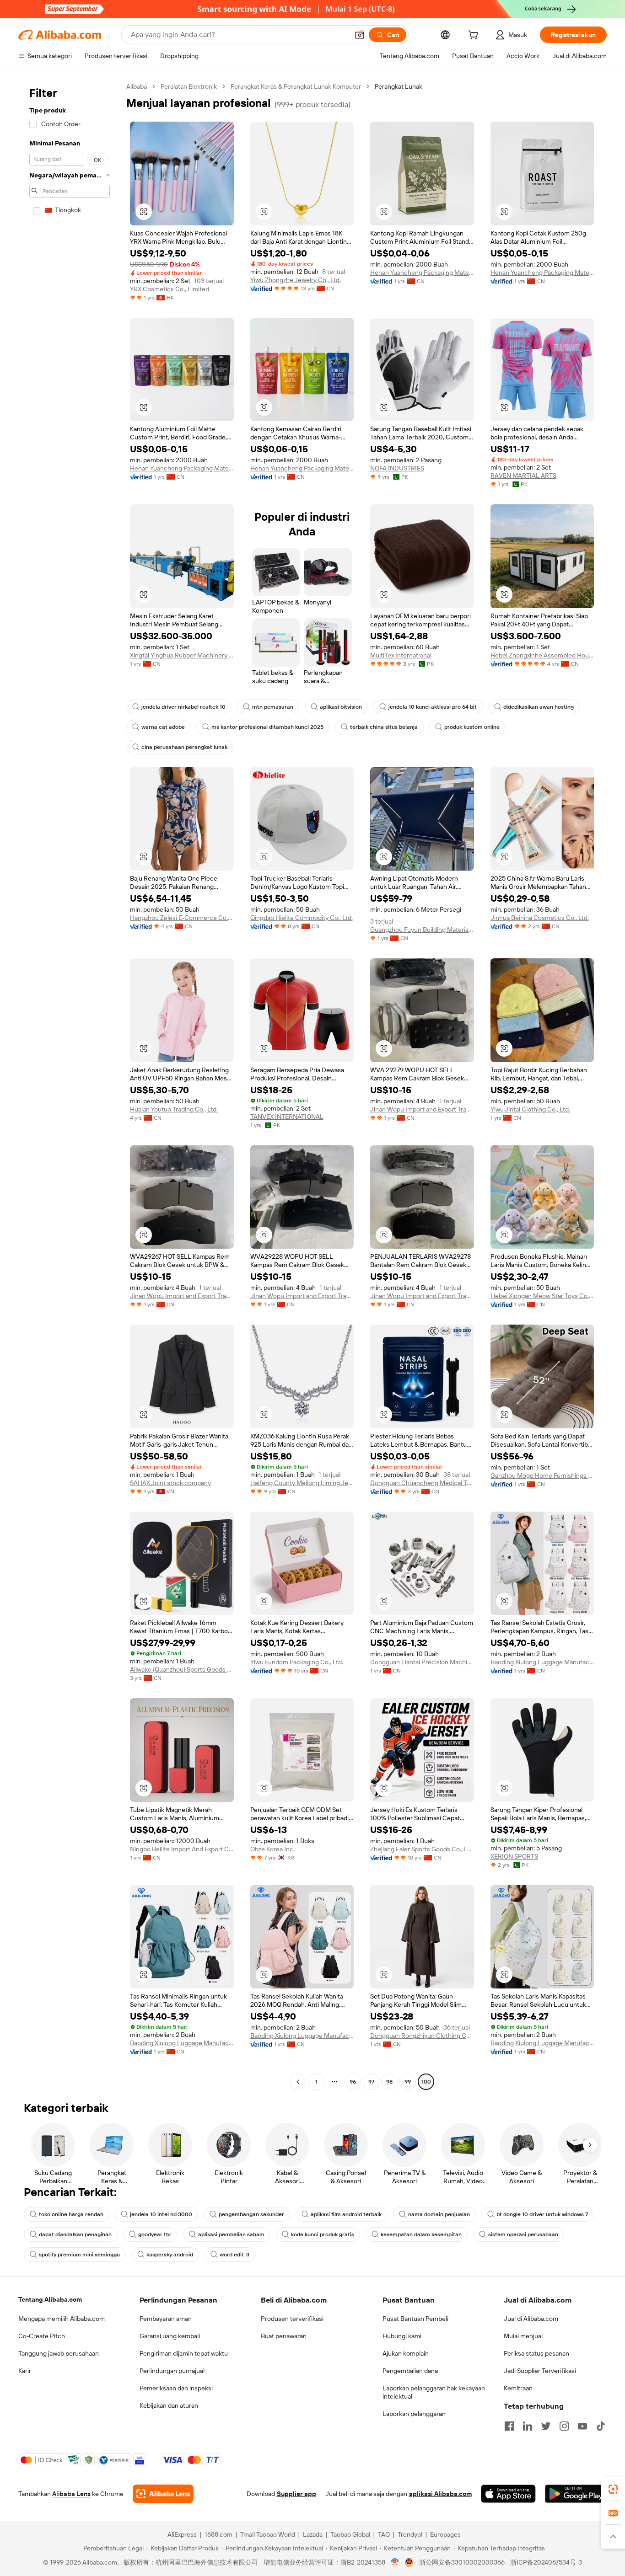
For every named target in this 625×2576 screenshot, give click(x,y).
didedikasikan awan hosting (539, 707)
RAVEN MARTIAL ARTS (523, 476)
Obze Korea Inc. (272, 1849)
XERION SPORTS (514, 1856)
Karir (25, 2371)
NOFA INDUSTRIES (397, 468)
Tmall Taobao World (268, 2534)
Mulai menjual (523, 2336)
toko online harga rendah (71, 2214)
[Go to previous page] (298, 2082)
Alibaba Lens (71, 2494)
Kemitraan (518, 2388)
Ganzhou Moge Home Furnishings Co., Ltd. (542, 1475)
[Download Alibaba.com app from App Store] (508, 2494)
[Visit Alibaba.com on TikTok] (601, 2426)
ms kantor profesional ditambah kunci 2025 (267, 727)
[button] (360, 35)
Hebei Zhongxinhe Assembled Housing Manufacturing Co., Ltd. (542, 655)
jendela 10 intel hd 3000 (161, 2214)
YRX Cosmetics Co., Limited (170, 289)
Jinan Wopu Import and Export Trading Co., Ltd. (422, 1109)
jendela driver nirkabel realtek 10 (183, 707)
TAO (384, 2534)
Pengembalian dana (410, 2371)
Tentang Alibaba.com (50, 2299)
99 (408, 2082)
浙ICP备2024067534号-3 (546, 2562)
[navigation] (70, 1085)
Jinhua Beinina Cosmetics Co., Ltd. (540, 918)
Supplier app (296, 2494)
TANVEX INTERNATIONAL (287, 1117)
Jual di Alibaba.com (531, 2319)
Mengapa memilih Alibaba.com (62, 2319)
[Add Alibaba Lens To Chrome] (163, 2494)
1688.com (218, 2534)
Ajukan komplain (406, 2353)
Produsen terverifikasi (292, 2319)
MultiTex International (401, 655)
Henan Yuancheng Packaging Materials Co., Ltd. (422, 273)
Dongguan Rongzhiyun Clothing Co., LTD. (422, 2036)
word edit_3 (234, 2255)
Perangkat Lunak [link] (399, 86)
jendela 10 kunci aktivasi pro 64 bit (433, 707)
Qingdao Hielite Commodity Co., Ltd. (302, 918)
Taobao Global (350, 2534)
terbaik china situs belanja (384, 727)
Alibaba (137, 86)
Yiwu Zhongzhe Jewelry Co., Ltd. (296, 280)
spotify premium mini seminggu (79, 2255)
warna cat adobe (163, 727)
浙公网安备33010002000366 (462, 2562)
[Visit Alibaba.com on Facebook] (509, 2426)
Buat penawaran (284, 2336)
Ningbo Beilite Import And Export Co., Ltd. (182, 1849)
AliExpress (182, 2534)
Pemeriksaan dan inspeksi (176, 2388)
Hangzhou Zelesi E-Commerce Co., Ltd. (182, 918)
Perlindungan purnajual (172, 2371)
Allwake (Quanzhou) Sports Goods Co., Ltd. (182, 1669)
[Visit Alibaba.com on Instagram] (564, 2426)
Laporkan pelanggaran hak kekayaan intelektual (434, 2392)
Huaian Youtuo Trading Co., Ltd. (174, 1109)
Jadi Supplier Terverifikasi (540, 2371)
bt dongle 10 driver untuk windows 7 (542, 2214)
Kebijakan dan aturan (169, 2405)
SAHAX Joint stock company (170, 1483)
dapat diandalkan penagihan (75, 2234)
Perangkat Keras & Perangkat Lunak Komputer (296, 86)
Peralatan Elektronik (189, 86)
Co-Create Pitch (42, 2336)
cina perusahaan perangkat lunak (184, 747)
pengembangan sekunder (251, 2214)
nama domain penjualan (439, 2214)
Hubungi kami (402, 2336)
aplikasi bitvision (341, 707)
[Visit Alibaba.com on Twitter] (546, 2426)
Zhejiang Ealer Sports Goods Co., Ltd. (422, 1849)
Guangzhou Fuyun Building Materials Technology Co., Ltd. (422, 930)
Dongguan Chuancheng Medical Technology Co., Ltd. (422, 1483)
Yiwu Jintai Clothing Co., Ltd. (530, 1109)
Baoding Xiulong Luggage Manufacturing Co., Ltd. (542, 1662)
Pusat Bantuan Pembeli (415, 2319)
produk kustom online (472, 727)
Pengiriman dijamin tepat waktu (184, 2353)
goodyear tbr (155, 2234)
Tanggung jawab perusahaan (59, 2353)
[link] (613, 2489)
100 (426, 2082)
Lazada (313, 2534)
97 (371, 2082)
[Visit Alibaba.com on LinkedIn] (528, 2426)
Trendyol (410, 2534)
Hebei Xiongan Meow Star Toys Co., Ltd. (542, 1296)
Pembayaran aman (166, 2319)
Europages (445, 2534)
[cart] (475, 36)
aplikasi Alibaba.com (440, 2494)
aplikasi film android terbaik (346, 2214)
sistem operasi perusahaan (523, 2234)
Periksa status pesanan (536, 2353)
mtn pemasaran (273, 707)
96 (353, 2082)
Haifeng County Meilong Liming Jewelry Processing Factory (302, 1483)
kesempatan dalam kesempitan (421, 2234)
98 (389, 2082)
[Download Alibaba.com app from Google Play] (576, 2494)
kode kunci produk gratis (323, 2234)
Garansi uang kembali (170, 2336)
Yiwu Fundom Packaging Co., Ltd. (297, 1662)
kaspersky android (170, 2255)
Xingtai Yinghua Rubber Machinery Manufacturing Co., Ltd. (182, 655)
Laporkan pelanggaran (414, 2414)
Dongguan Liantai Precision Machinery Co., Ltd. (422, 1662)
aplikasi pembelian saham (231, 2234)
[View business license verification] (395, 2562)
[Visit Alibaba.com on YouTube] (582, 2426)
